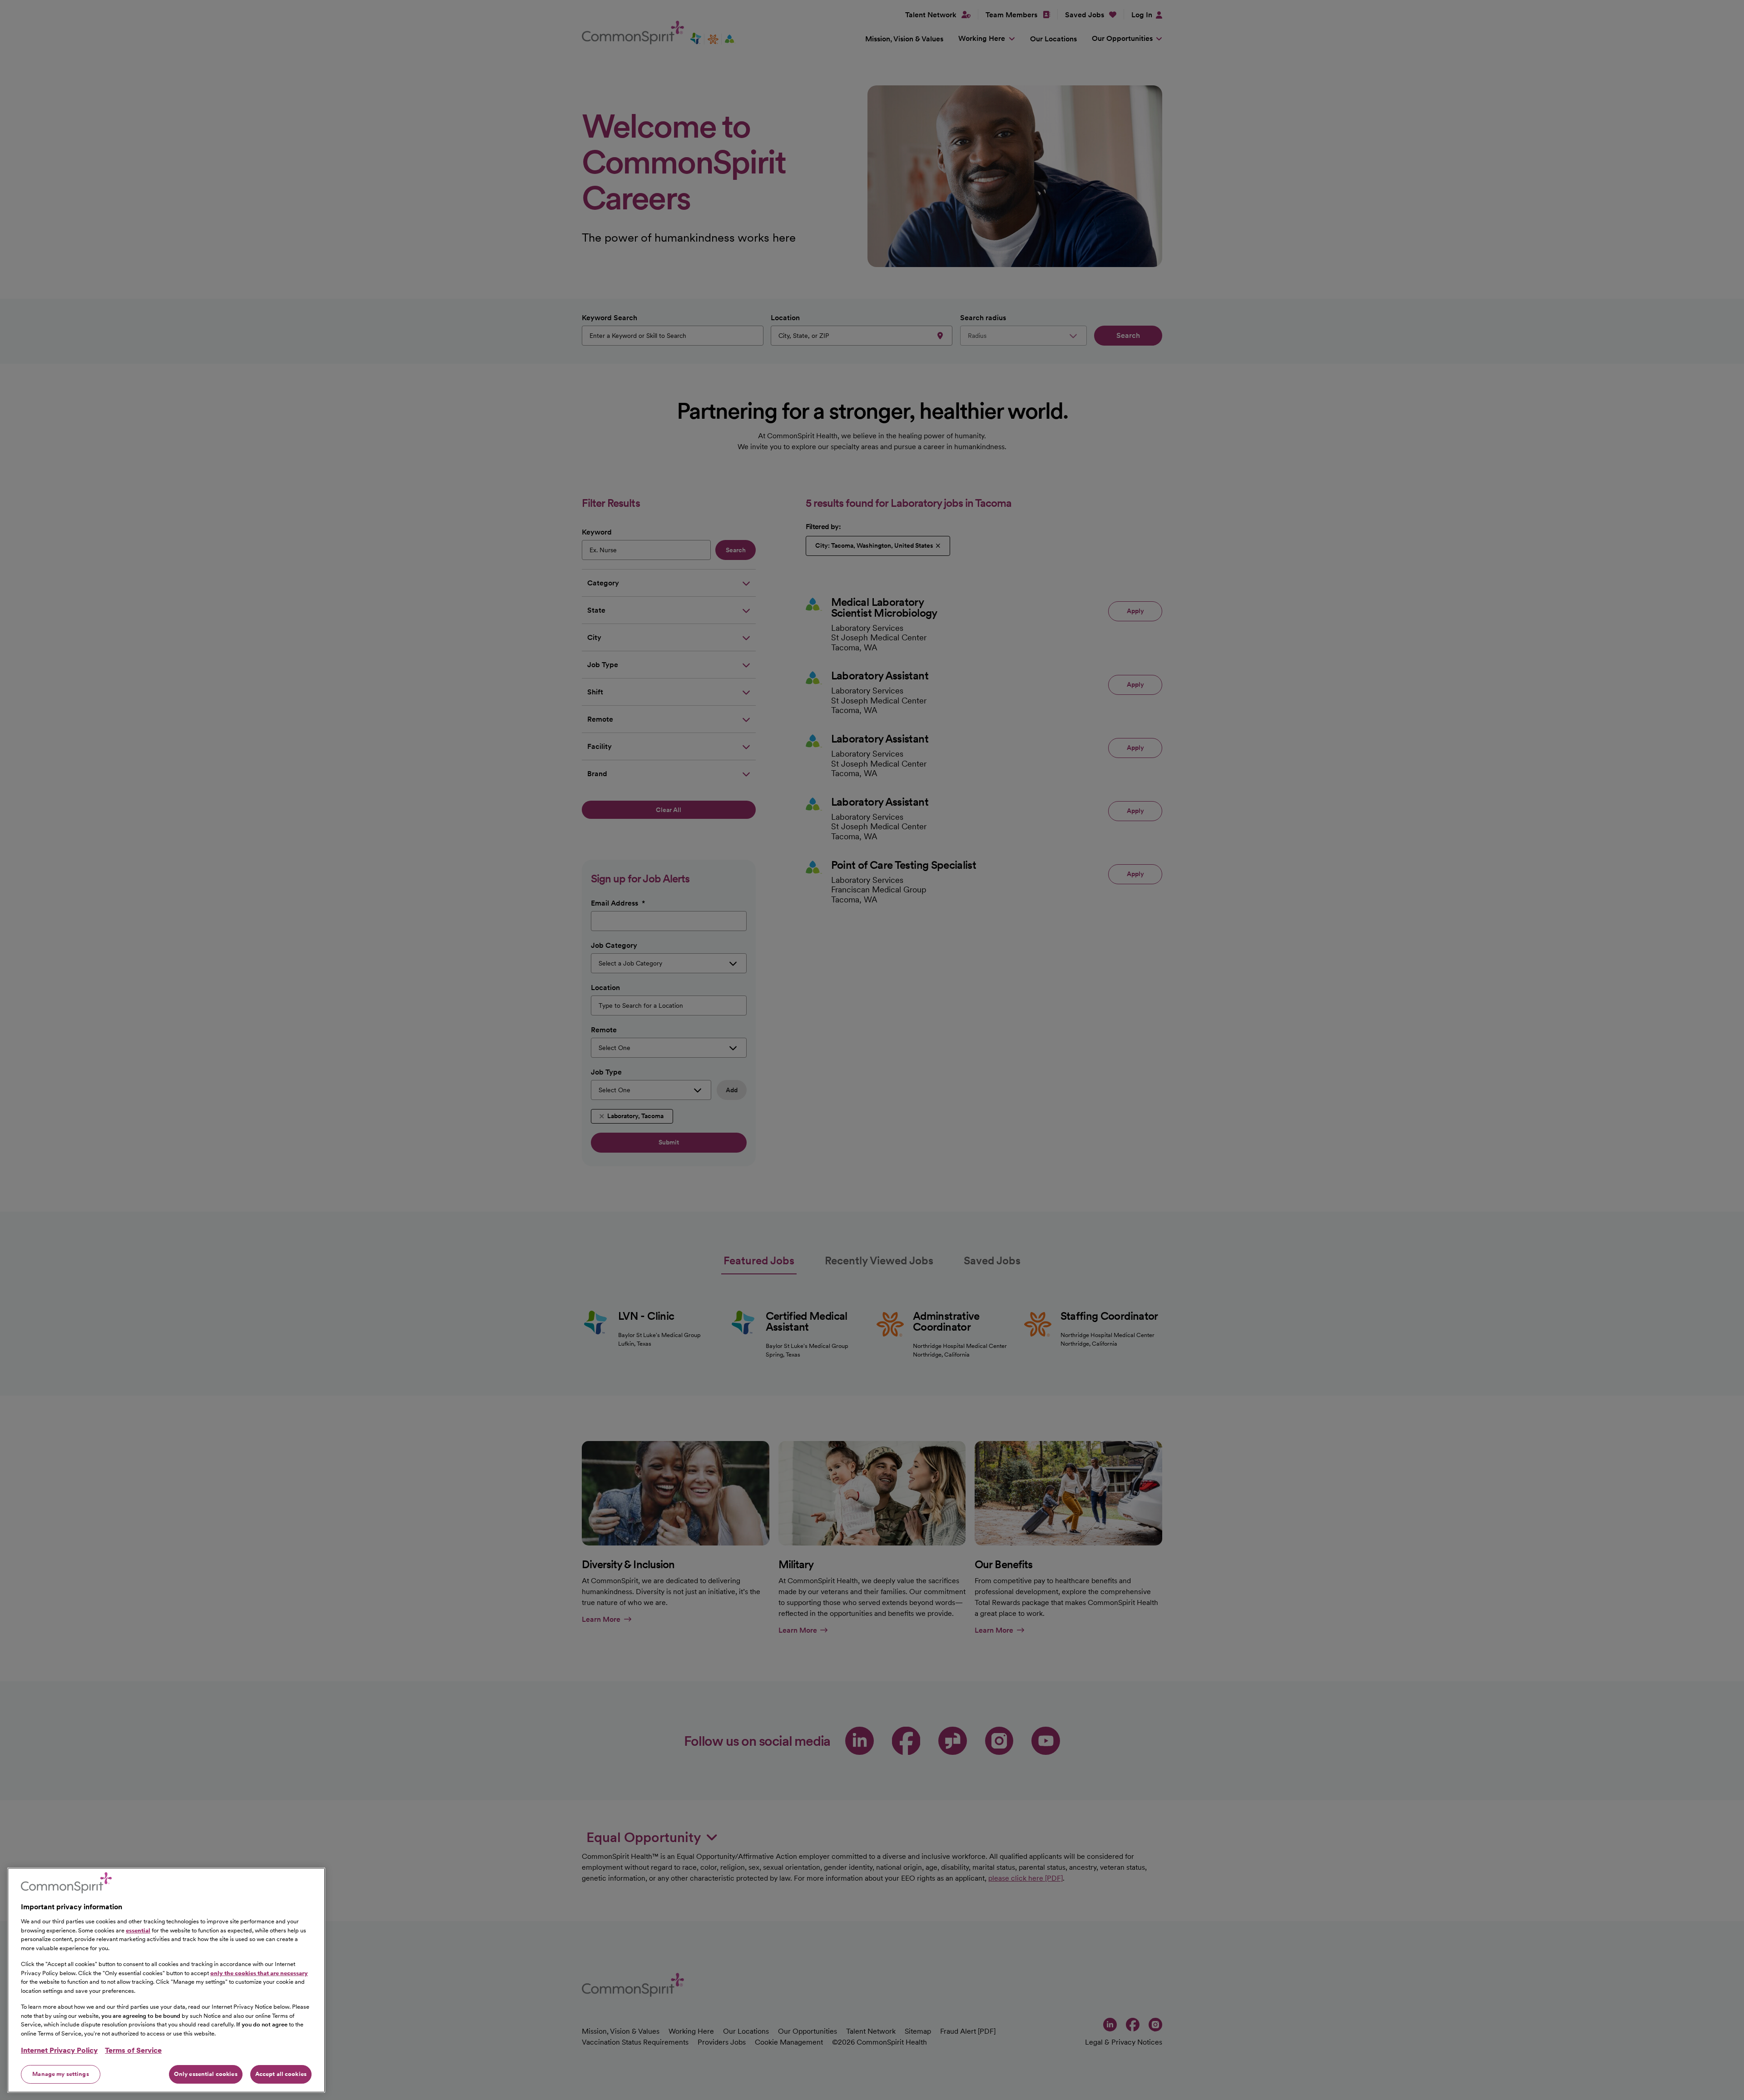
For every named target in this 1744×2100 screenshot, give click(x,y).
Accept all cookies (281, 2074)
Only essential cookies (206, 2074)
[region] (166, 1980)
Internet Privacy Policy (59, 2050)
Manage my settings (60, 2074)
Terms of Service (133, 2050)
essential (138, 1930)
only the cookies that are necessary (259, 1973)
